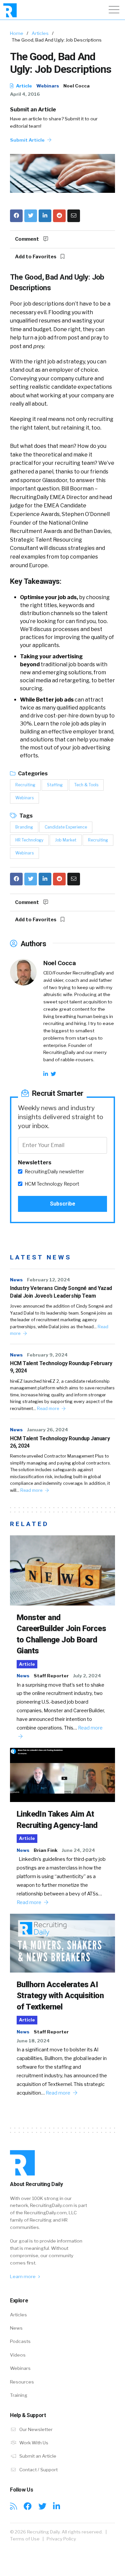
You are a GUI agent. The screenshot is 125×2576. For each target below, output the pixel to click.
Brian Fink (45, 1850)
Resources (22, 2382)
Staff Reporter (51, 1676)
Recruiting (25, 785)
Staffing (55, 785)
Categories (32, 773)
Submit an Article (33, 110)
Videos (18, 2355)
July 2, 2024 (87, 1676)
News (16, 1280)
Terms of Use (25, 2539)
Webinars (48, 86)
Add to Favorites (36, 257)
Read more (48, 1409)
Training (19, 2395)
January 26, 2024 (47, 1430)
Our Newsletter (35, 2429)
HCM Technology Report (52, 1184)
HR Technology (29, 840)
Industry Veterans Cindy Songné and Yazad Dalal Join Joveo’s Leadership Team (61, 1292)
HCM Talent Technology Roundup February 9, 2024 (61, 1367)
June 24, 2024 (78, 1850)
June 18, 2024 (33, 2041)
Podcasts (20, 2341)
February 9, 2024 (47, 1355)
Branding (24, 827)
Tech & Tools (86, 785)
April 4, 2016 (25, 94)
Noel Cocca (76, 86)
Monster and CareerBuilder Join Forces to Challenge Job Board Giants (61, 1634)
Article (23, 86)
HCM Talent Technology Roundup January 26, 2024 (60, 1442)
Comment (27, 239)
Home (17, 33)
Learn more (23, 2276)
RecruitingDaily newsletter (54, 1172)
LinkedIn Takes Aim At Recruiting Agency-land (57, 1820)
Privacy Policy (61, 2539)
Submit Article (28, 140)
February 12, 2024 (48, 1280)
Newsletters (35, 1162)
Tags (25, 816)
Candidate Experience (66, 827)
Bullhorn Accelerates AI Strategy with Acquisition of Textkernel (60, 1996)
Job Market (66, 840)
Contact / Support (38, 2470)
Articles (40, 33)
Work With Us (33, 2443)
